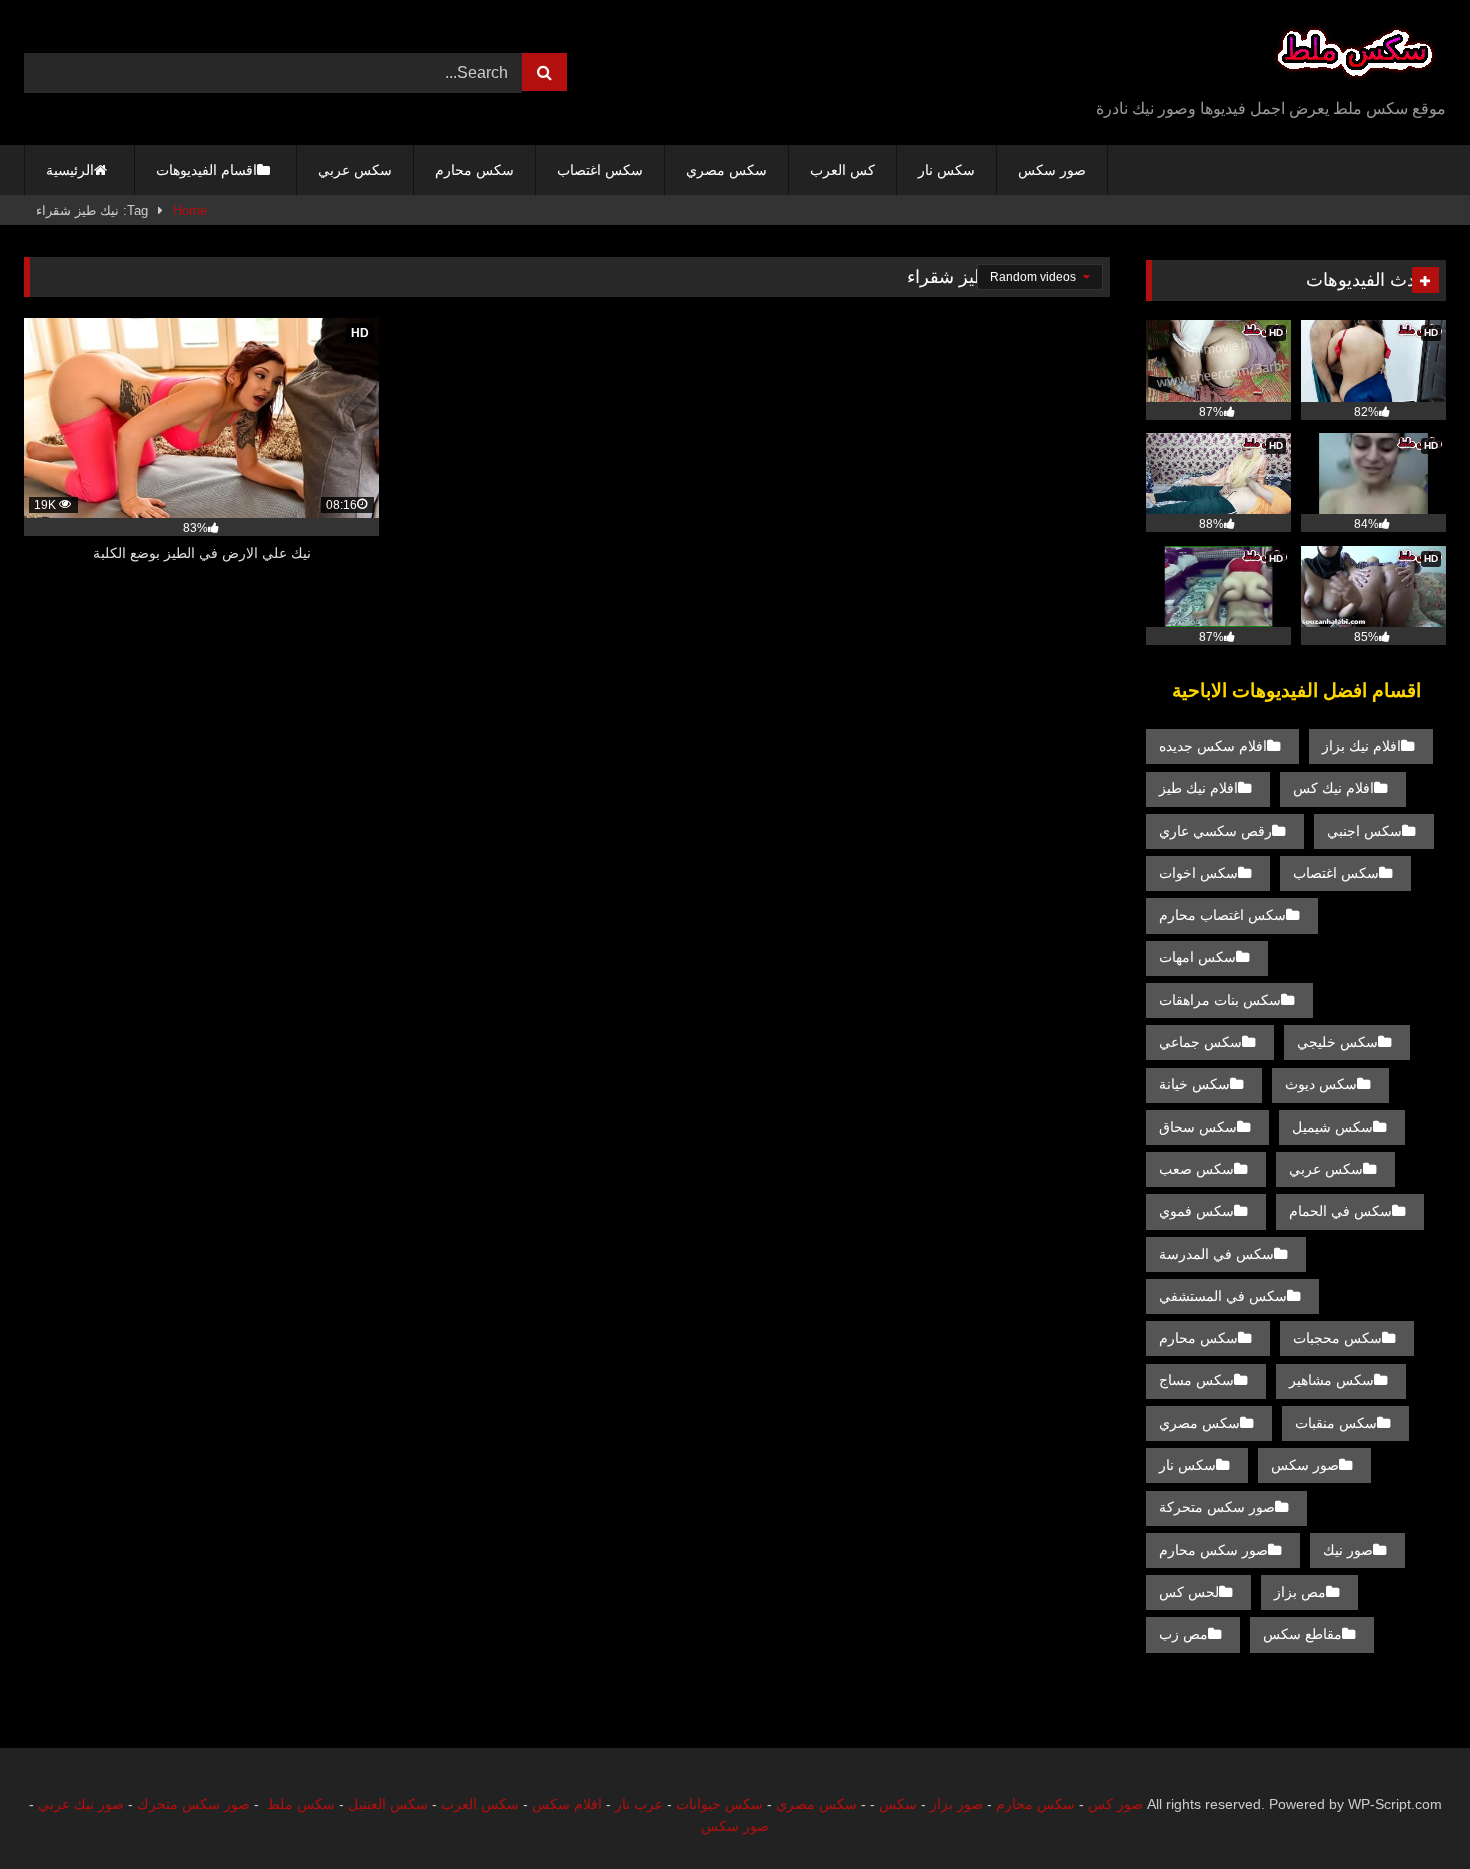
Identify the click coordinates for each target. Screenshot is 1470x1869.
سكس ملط (301, 1804)
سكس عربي (355, 170)
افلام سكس (567, 1804)
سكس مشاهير (1331, 1380)
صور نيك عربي (81, 1804)
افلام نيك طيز (1198, 788)
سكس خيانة (1194, 1084)
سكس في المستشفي (1223, 1296)
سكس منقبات (1336, 1423)
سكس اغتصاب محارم (1222, 915)
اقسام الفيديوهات (206, 170)
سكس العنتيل (388, 1804)
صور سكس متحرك (193, 1804)
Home (190, 210)
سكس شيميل (1332, 1127)
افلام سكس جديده (1213, 746)
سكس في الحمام (1340, 1211)
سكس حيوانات (719, 1804)
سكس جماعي (1200, 1042)
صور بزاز (956, 1804)
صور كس (1115, 1804)
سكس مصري (726, 170)
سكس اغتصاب (600, 170)
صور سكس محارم (1213, 1550)
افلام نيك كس (1333, 788)
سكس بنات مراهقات (1220, 1000)
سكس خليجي (1337, 1042)
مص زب (1183, 1634)
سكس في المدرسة (1216, 1254)
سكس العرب (480, 1804)
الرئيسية (70, 170)
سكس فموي (1196, 1211)
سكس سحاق (1198, 1127)
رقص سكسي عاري (1215, 831)
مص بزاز (1300, 1592)
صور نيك (1348, 1550)
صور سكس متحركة (1217, 1507)
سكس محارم (474, 170)
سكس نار (946, 170)
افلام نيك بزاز (1361, 746)
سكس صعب (1196, 1169)
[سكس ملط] (1355, 56)
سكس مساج (1196, 1380)
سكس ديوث (1321, 1084)
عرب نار (639, 1804)
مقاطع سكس (1302, 1634)
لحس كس (1189, 1592)
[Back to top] (1408, 1809)
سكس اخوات (1198, 873)
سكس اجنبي (1364, 831)
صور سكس (1052, 170)
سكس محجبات (1337, 1338)
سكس (898, 1804)
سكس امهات (1197, 957)
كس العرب (842, 170)
